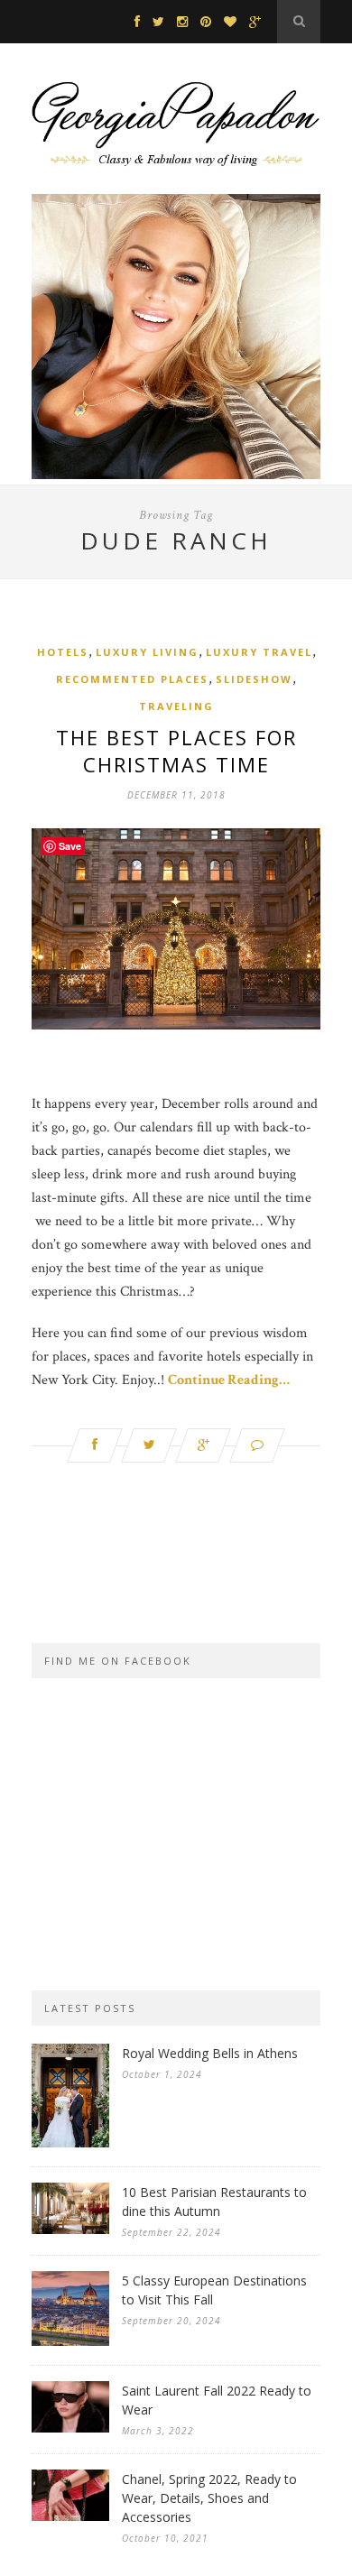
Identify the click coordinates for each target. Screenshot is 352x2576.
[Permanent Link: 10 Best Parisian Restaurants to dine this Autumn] (70, 2230)
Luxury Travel (259, 652)
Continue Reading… (229, 1380)
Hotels (63, 652)
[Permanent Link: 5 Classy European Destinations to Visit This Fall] (70, 2342)
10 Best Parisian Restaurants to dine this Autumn (214, 2202)
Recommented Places (132, 679)
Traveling (176, 706)
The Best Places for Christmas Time (176, 751)
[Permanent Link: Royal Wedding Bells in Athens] (70, 2143)
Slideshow (254, 679)
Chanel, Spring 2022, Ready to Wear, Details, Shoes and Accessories (209, 2498)
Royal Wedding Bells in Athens (210, 2053)
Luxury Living (147, 652)
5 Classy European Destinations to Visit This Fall (214, 2290)
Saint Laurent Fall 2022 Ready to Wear (217, 2400)
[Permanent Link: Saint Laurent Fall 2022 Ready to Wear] (70, 2428)
